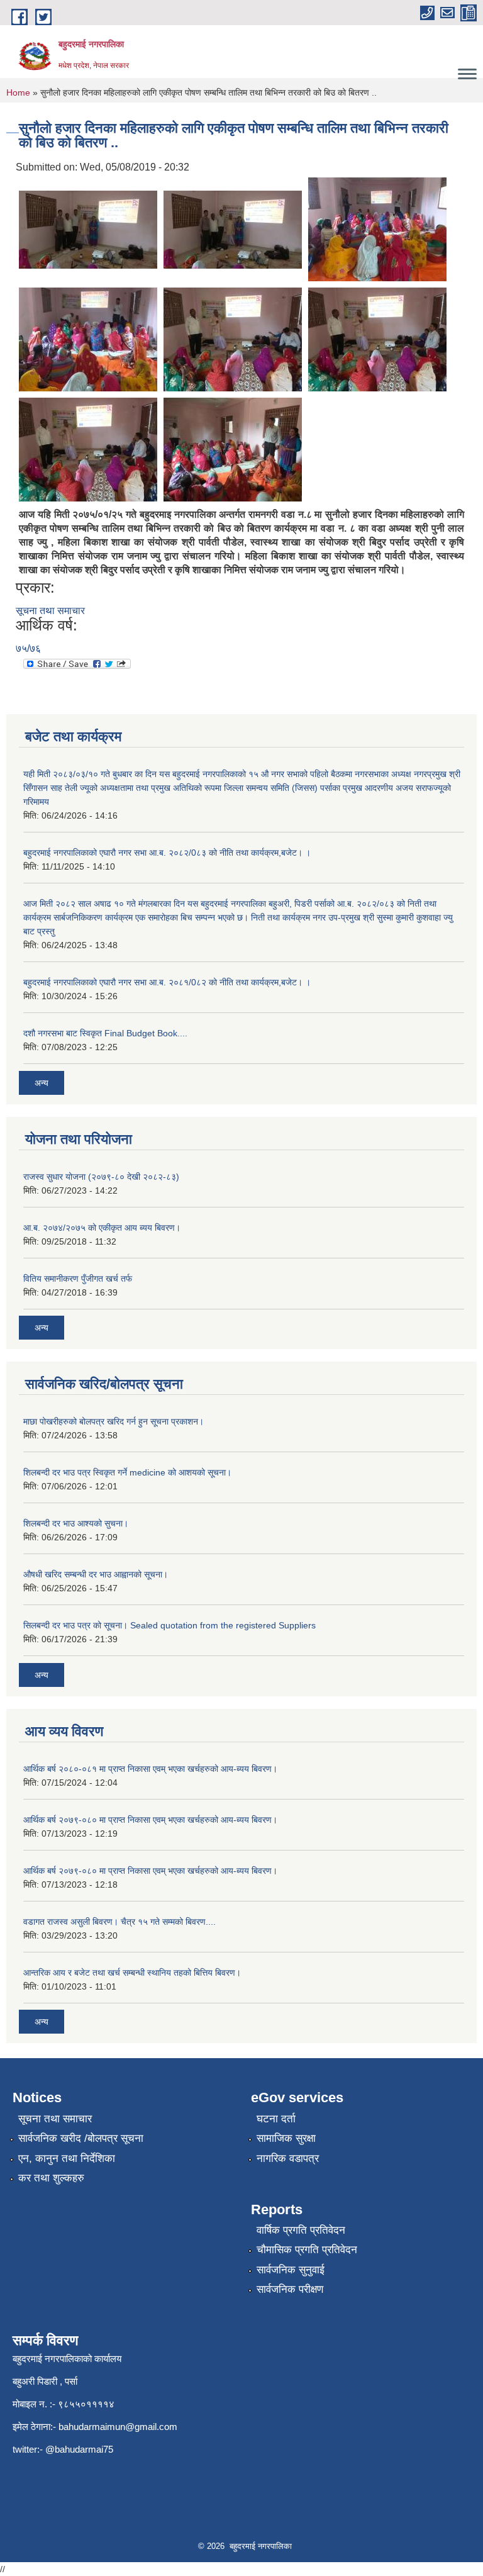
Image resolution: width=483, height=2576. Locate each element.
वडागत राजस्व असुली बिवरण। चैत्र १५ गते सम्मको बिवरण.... (119, 1922)
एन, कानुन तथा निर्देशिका (67, 2159)
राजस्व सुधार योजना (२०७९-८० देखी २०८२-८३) (101, 1177)
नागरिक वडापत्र (288, 2159)
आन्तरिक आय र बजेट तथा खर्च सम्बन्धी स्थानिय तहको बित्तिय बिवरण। (132, 1973)
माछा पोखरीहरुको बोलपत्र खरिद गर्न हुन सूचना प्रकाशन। (114, 1421)
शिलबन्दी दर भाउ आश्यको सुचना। (76, 1523)
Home (18, 92)
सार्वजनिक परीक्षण (290, 2289)
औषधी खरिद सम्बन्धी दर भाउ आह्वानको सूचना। (96, 1574)
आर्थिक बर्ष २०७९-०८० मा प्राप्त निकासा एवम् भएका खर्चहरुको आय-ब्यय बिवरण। (150, 1820)
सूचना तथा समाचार (50, 611)
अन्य (42, 1083)
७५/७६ (28, 648)
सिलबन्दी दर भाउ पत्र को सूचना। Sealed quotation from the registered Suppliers (169, 1625)
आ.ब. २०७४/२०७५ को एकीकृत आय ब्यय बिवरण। (102, 1228)
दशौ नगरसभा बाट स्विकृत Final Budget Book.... (105, 1033)
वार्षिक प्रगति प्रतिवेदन (301, 2230)
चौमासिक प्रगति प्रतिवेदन (307, 2250)
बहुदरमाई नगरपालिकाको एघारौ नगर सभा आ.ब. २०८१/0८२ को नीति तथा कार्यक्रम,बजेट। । (167, 982)
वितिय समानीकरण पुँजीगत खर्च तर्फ (78, 1279)
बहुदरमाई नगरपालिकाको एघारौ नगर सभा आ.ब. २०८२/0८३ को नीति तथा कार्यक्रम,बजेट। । (167, 853)
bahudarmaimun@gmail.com (118, 2427)
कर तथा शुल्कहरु (51, 2178)
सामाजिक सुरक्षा (286, 2138)
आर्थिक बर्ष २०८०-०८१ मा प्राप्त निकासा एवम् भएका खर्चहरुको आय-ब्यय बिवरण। (150, 1769)
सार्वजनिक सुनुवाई (291, 2270)
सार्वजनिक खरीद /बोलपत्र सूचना (81, 2138)
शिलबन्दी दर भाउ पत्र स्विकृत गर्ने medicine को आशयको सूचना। (127, 1472)
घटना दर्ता (276, 2119)
